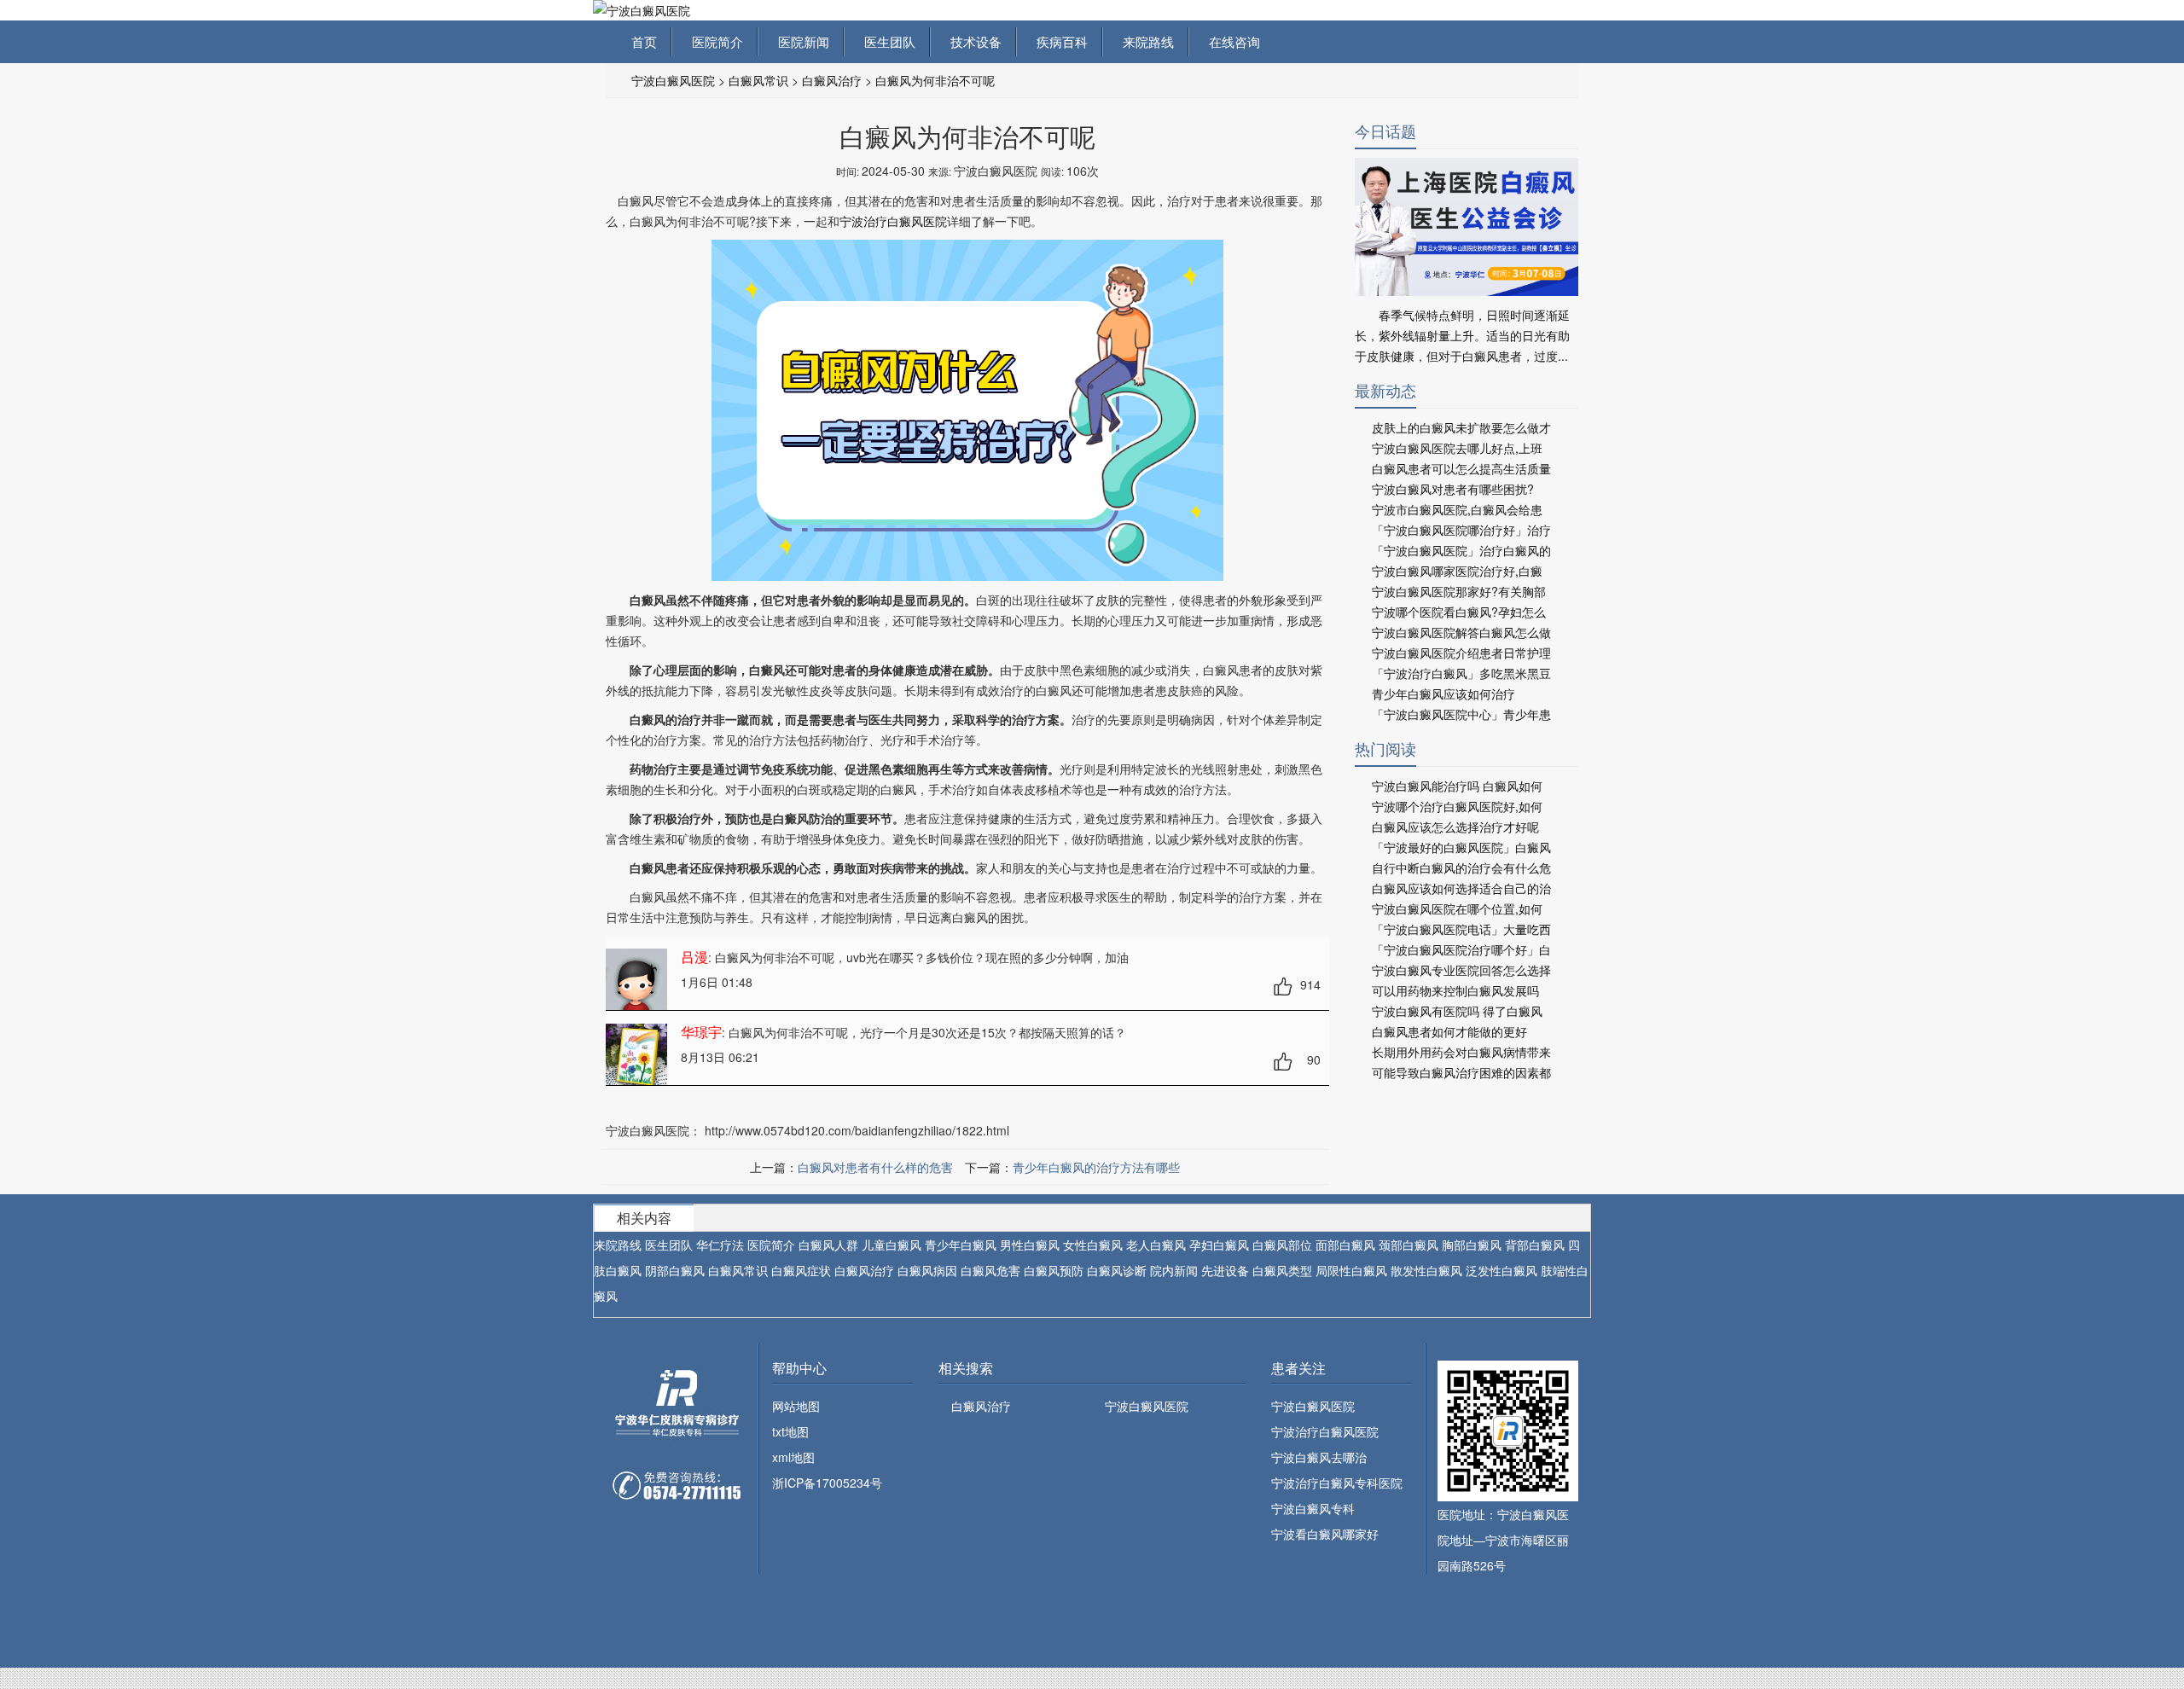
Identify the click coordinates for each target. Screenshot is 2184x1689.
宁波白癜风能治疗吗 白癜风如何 (1457, 786)
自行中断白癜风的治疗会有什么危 (1461, 868)
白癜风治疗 (832, 80)
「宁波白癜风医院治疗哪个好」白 (1461, 949)
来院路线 (1145, 41)
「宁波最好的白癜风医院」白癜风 (1461, 847)
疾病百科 (1059, 41)
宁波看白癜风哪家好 (1325, 1534)
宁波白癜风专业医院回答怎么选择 (1461, 970)
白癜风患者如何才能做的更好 (1449, 1031)
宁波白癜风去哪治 (1319, 1457)
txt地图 (790, 1431)
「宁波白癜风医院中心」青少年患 (1461, 714)
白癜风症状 (801, 1270)
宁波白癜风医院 (673, 80)
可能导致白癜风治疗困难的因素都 (1461, 1072)
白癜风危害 (990, 1270)
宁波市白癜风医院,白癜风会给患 (1457, 509)
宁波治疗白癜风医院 (893, 221)
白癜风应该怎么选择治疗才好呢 (1455, 827)
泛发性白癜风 (1501, 1270)
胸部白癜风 (1472, 1245)
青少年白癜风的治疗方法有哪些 (1096, 1167)
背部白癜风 (1535, 1245)
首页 (644, 41)
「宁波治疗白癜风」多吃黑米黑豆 (1461, 673)
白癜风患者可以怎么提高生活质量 (1461, 468)
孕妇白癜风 (1219, 1245)
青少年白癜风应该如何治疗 (1443, 694)
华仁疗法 (720, 1245)
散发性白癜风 (1426, 1270)
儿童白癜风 (892, 1245)
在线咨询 (1231, 41)
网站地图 (796, 1406)
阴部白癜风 (675, 1270)
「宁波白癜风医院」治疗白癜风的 (1461, 550)
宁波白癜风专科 (1313, 1508)
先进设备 (1225, 1270)
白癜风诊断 (1117, 1270)
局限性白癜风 (1351, 1270)
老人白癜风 (1156, 1245)
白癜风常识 (758, 80)
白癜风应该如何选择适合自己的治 (1461, 888)
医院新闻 (800, 41)
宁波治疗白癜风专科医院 (1337, 1483)
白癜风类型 (1282, 1270)
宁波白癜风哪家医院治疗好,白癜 (1457, 571)
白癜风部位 (1282, 1245)
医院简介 (714, 41)
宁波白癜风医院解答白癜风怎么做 (1461, 632)
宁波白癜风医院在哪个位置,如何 (1457, 908)
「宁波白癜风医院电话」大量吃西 (1461, 929)
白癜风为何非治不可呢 (935, 80)
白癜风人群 (828, 1245)
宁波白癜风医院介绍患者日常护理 (1461, 653)
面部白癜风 (1345, 1245)
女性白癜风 (1093, 1245)
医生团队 (886, 41)
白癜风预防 (1054, 1270)
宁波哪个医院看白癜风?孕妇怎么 (1459, 612)
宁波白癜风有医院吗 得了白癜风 (1457, 1011)
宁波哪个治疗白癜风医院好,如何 (1457, 806)
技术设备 (973, 41)
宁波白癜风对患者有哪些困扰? (1453, 489)
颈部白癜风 (1409, 1245)
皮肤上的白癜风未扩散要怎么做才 (1461, 427)
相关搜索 (966, 1368)
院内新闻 (1174, 1270)
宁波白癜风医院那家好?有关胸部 (1459, 591)
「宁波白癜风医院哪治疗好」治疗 (1461, 530)
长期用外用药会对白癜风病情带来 (1461, 1052)
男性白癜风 (1030, 1245)
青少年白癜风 (961, 1245)
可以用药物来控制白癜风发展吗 (1455, 990)
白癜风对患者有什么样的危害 (875, 1167)
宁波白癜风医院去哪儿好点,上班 (1457, 448)
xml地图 (793, 1457)
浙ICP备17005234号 (827, 1483)
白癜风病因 (927, 1270)
